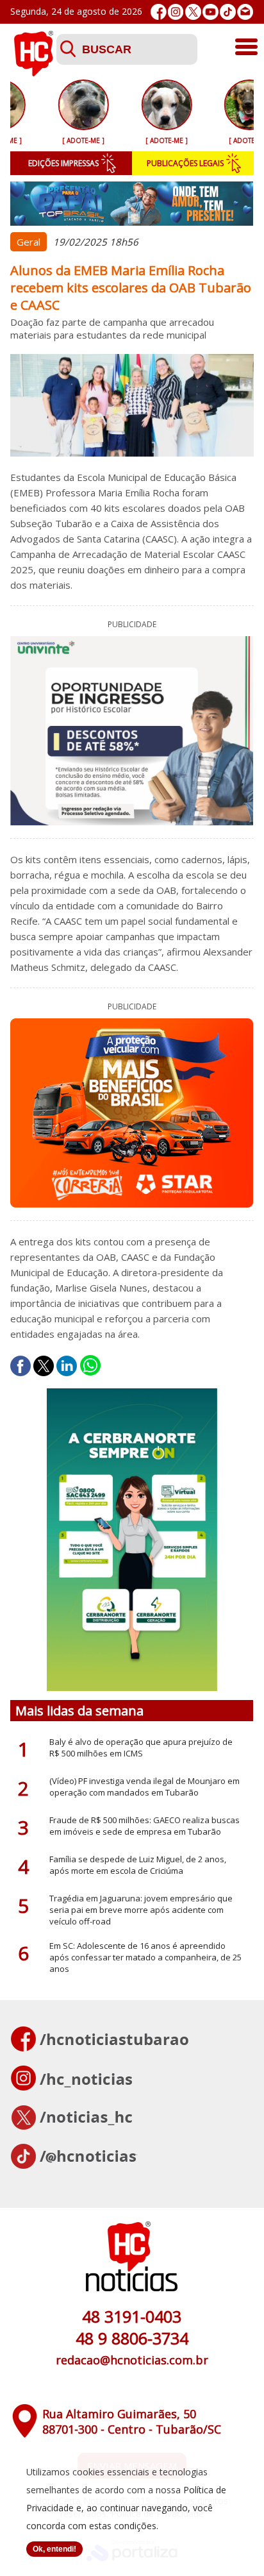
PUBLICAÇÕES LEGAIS (185, 163)
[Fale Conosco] (245, 12)
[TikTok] (228, 12)
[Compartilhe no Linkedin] (67, 1366)
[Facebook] (159, 12)
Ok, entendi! (54, 2549)
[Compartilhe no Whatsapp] (90, 1366)
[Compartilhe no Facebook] (21, 1366)
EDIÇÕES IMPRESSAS (63, 163)
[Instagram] (176, 12)
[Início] (33, 72)
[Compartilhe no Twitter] (44, 1366)
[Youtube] (210, 12)
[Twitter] (193, 12)
